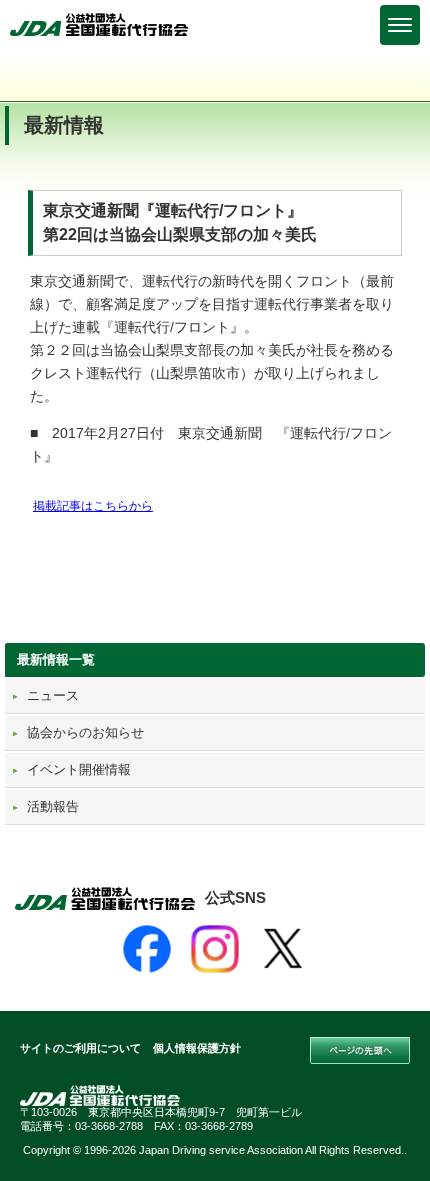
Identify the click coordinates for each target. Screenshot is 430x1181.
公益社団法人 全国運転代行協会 (100, 24)
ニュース (53, 695)
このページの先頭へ (360, 1051)
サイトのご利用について (80, 1048)
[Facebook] (147, 949)
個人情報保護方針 (197, 1048)
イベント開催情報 (79, 769)
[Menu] (400, 25)
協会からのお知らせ (85, 732)
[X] (283, 949)
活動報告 (53, 806)
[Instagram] (215, 949)
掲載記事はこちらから (93, 506)
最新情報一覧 (56, 659)
